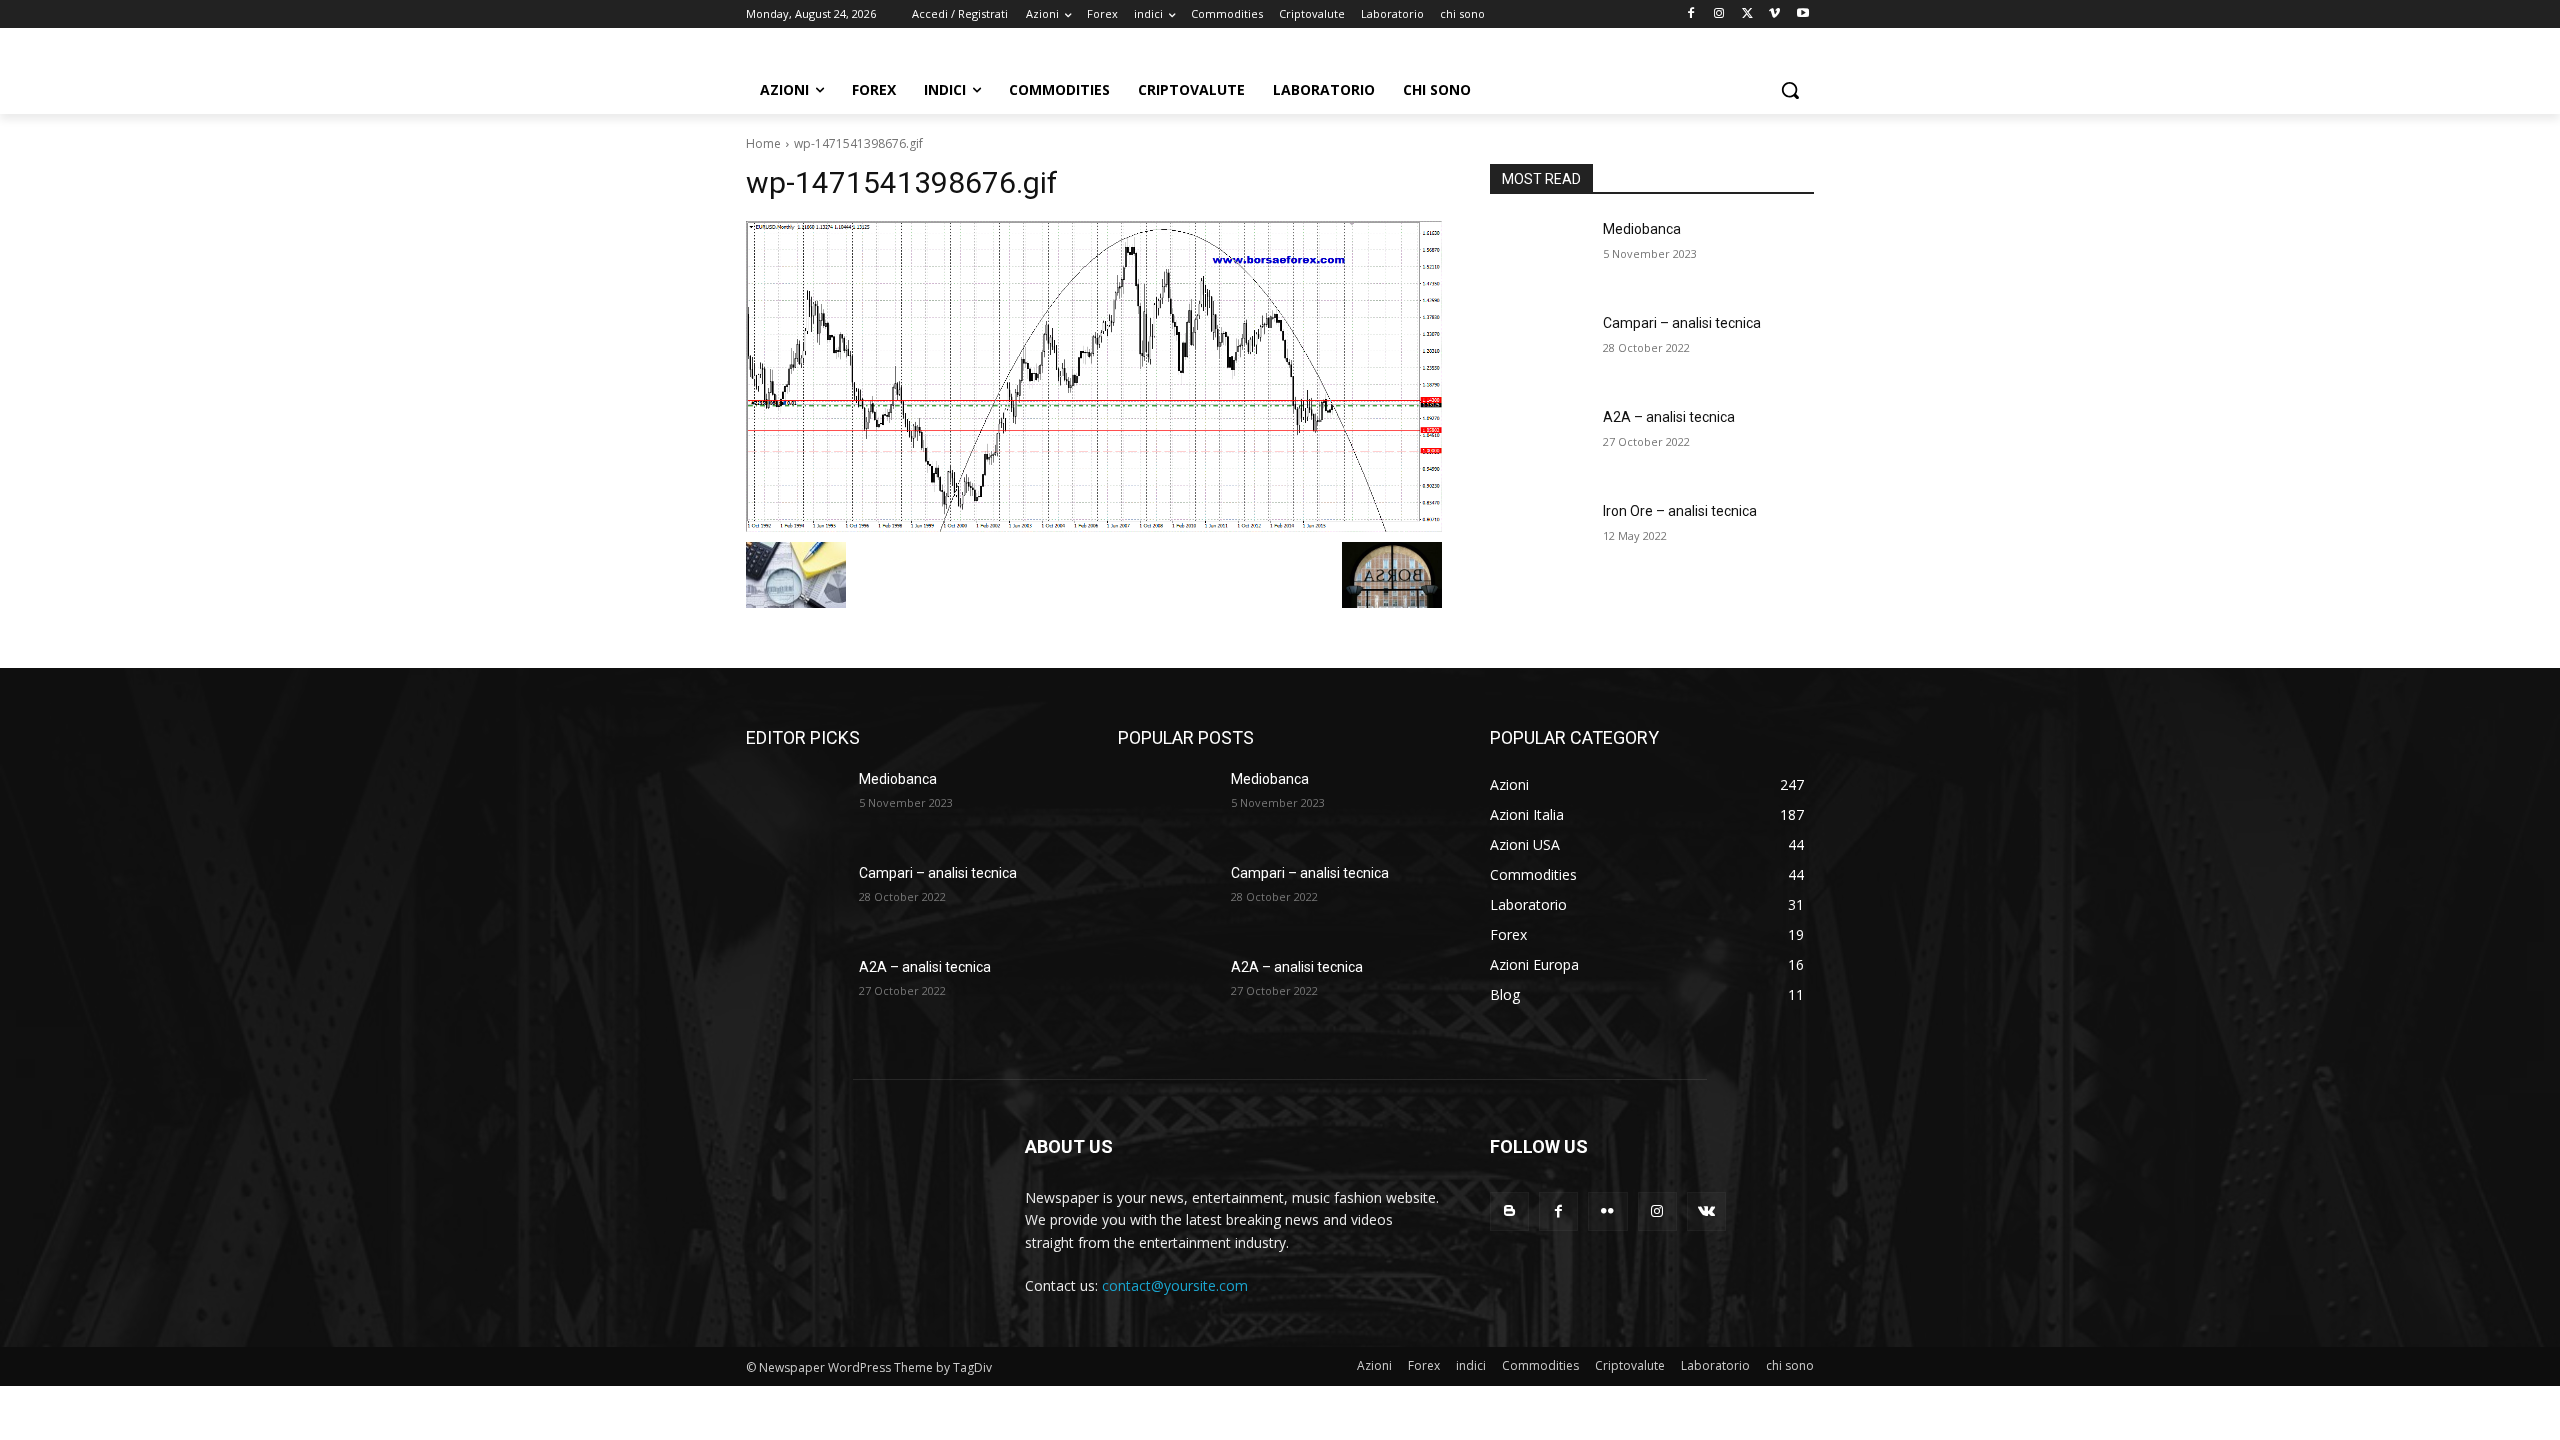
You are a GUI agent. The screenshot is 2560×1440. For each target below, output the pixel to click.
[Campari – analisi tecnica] (1538, 348)
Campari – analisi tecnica (1682, 323)
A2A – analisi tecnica (1669, 417)
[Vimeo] (1774, 14)
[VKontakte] (1706, 1211)
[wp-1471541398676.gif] (1094, 376)
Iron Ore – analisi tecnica (1680, 511)
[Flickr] (1607, 1211)
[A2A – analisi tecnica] (1538, 442)
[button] (1790, 90)
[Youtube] (1802, 14)
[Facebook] (1691, 14)
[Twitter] (1747, 14)
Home (763, 143)
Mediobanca (1642, 229)
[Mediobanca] (1538, 254)
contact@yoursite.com (1175, 1285)
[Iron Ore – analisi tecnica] (1538, 536)
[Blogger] (1509, 1211)
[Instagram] (1719, 14)
